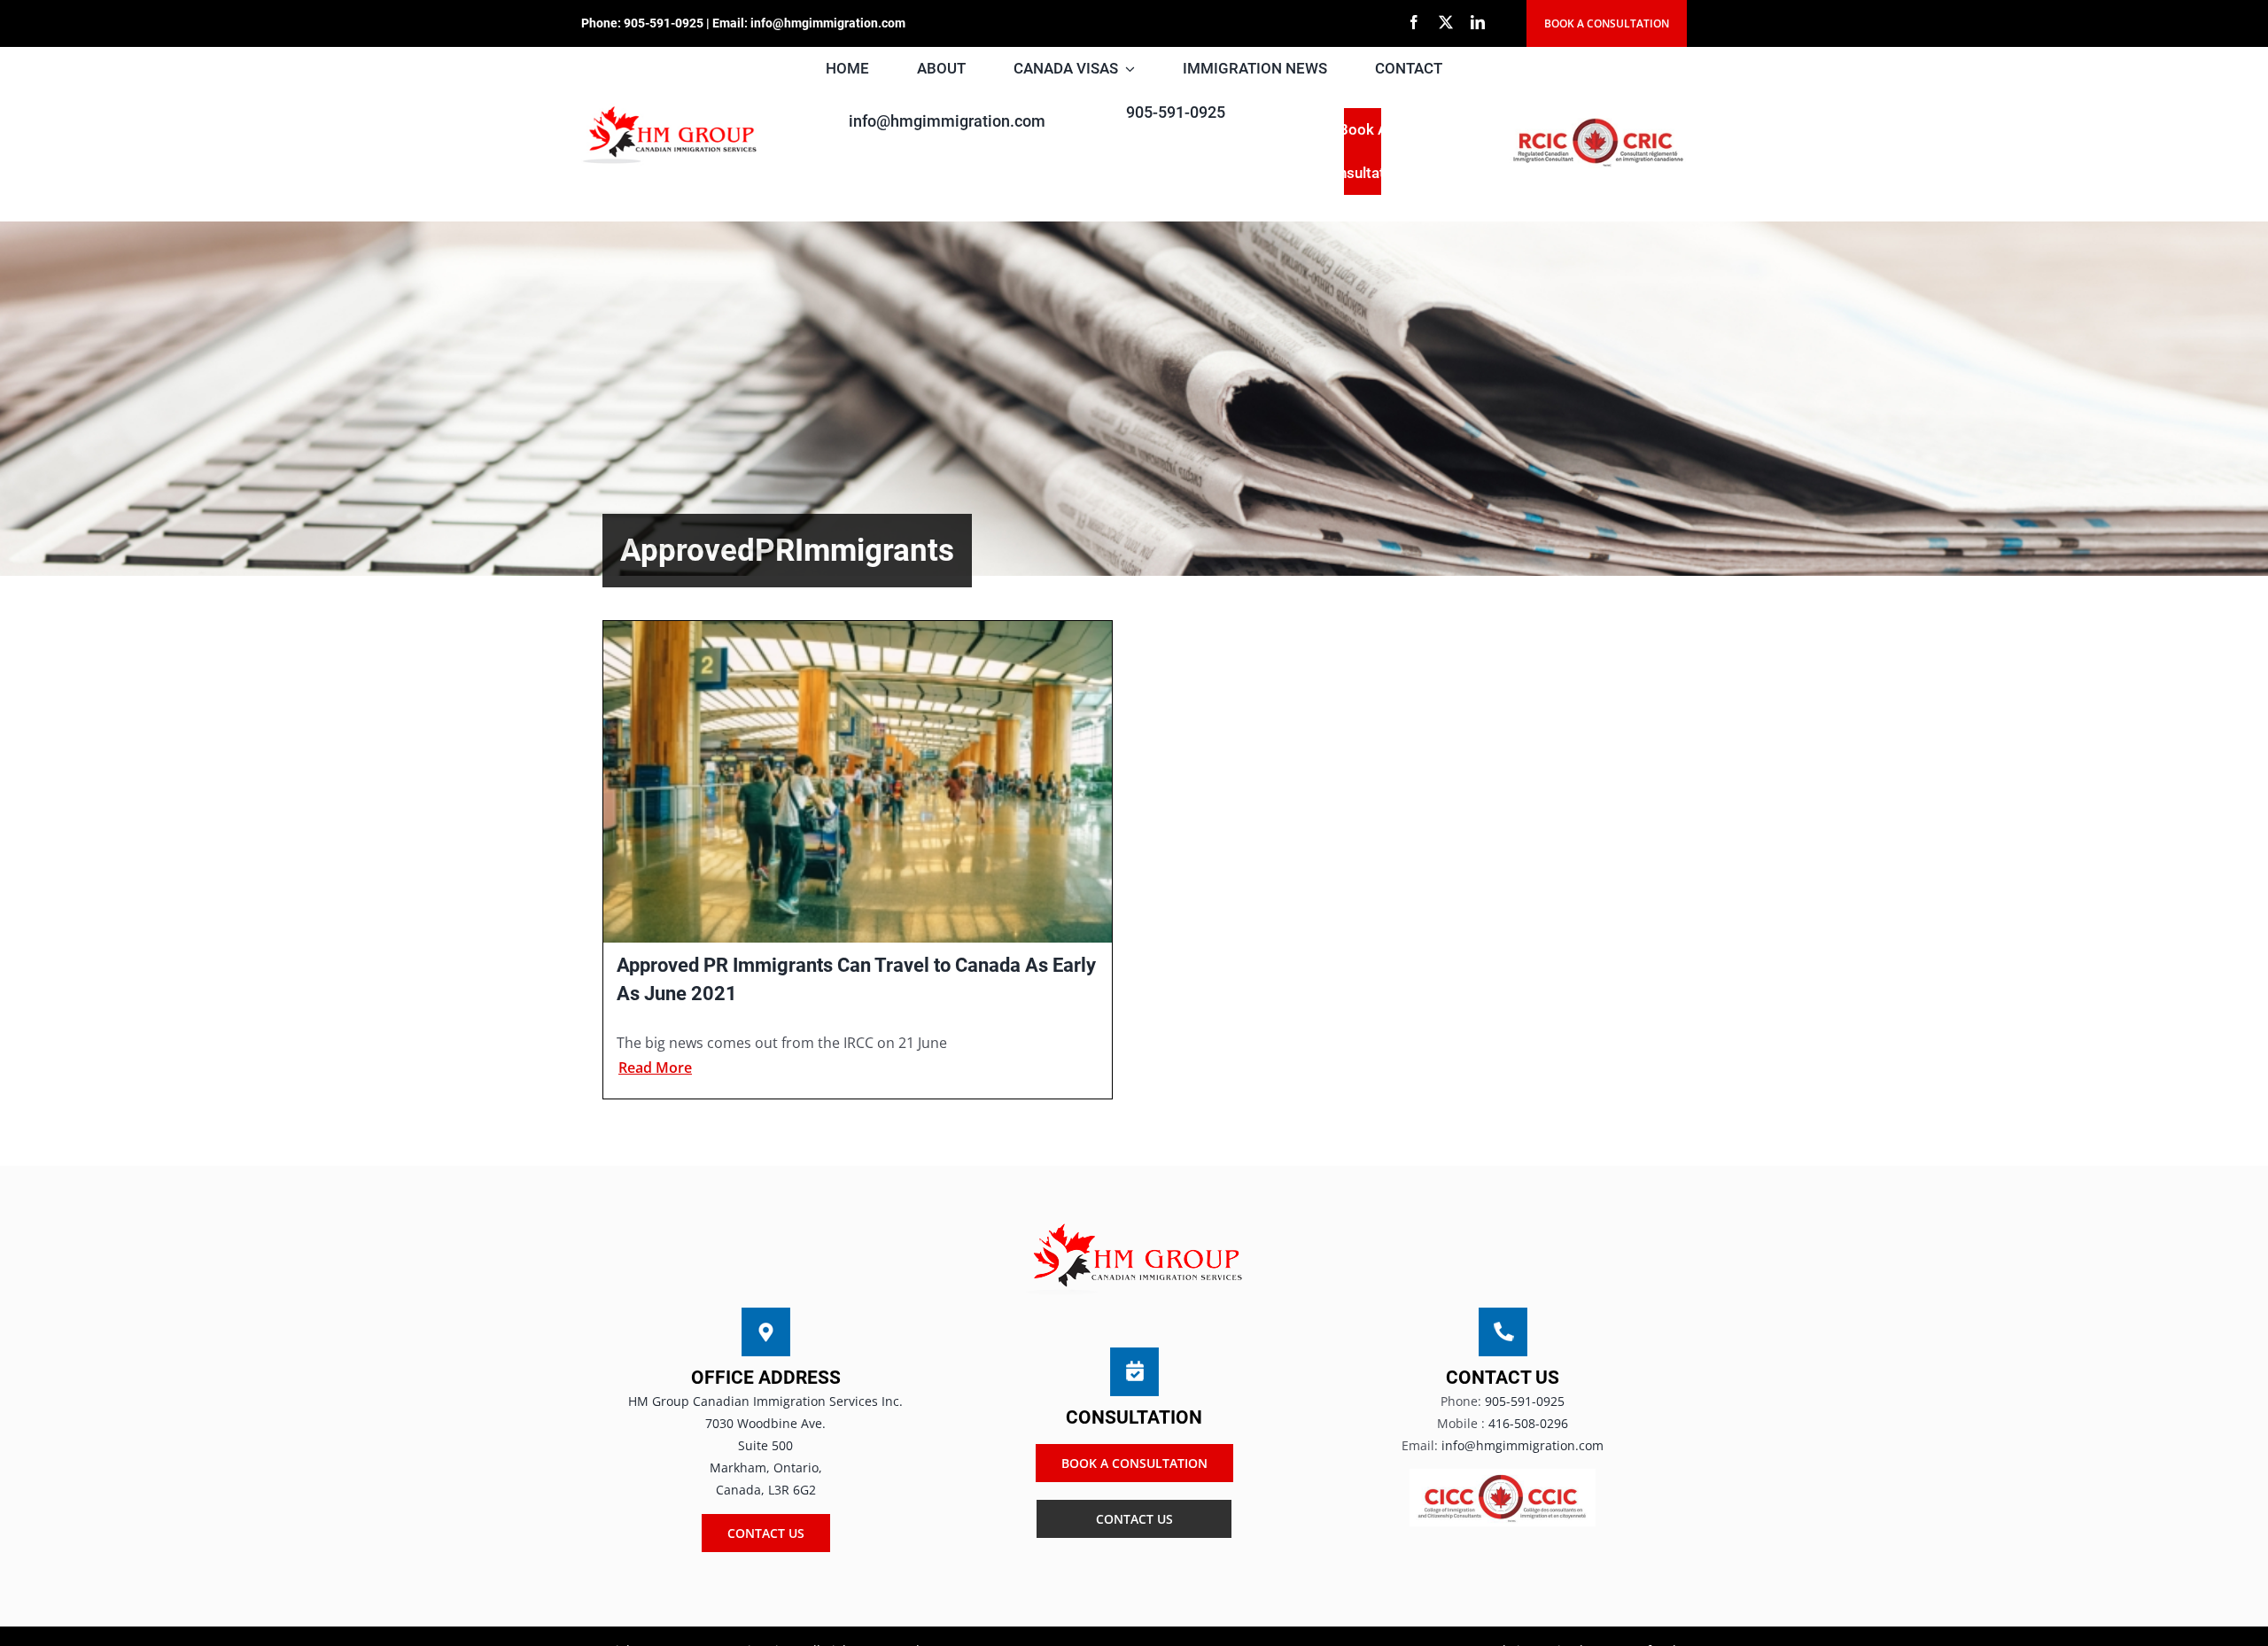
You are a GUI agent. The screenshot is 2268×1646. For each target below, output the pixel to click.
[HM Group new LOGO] (670, 110)
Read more (655, 1068)
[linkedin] (1478, 22)
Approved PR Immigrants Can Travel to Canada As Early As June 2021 (856, 979)
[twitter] (1446, 22)
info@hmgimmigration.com (828, 23)
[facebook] (1414, 22)
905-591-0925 (664, 23)
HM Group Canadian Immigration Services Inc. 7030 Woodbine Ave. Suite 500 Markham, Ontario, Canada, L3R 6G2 (765, 1446)
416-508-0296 (1528, 1423)
